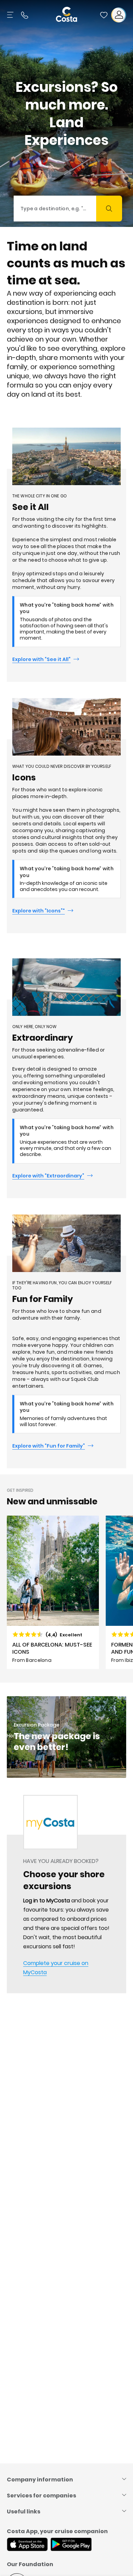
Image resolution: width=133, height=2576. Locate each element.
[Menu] (11, 15)
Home (14, 1736)
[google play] (71, 2545)
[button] (104, 15)
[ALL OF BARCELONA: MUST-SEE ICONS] (53, 1592)
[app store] (27, 2545)
